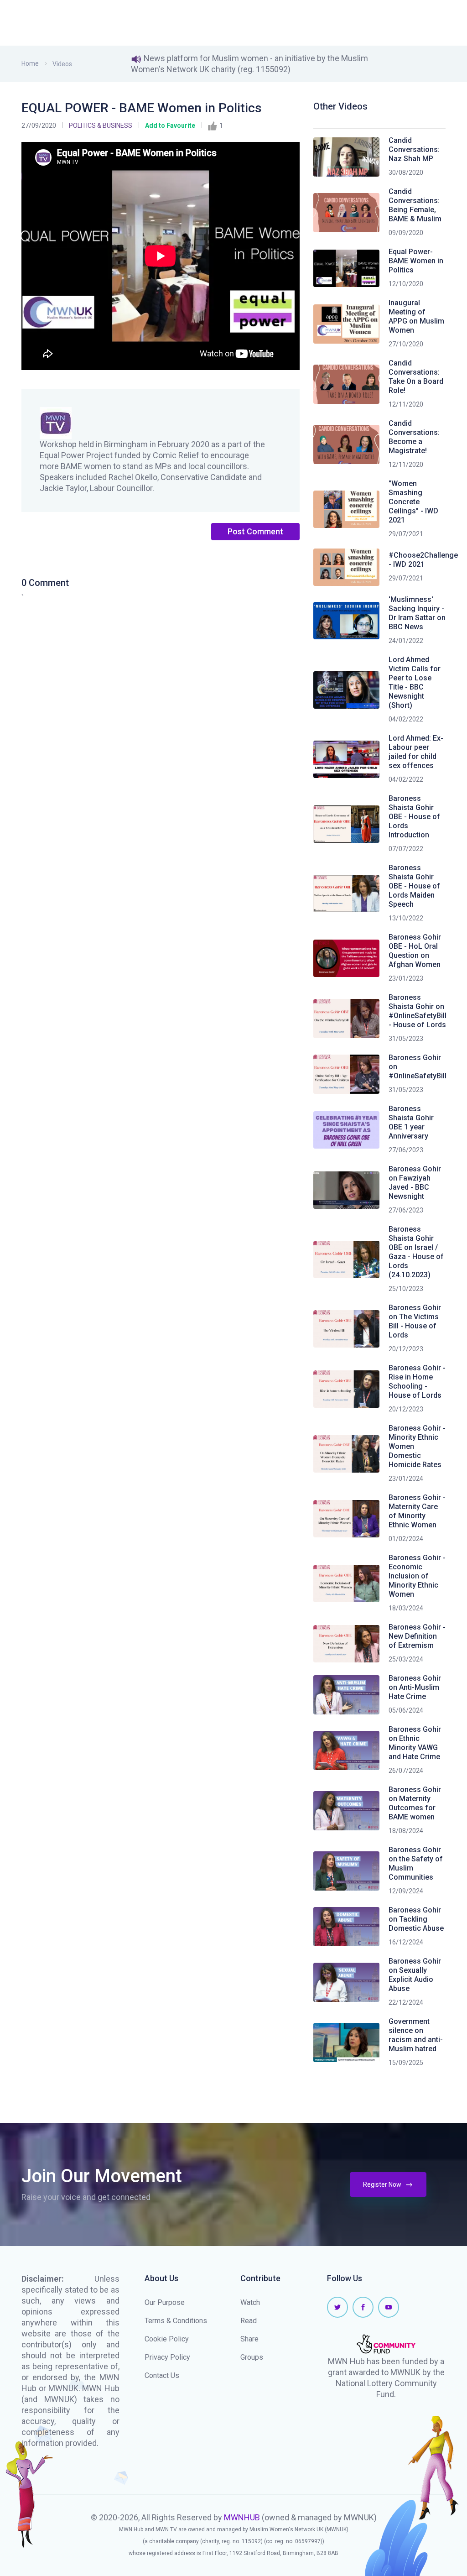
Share (249, 2339)
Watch (250, 2302)
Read (249, 2321)
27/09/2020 (39, 125)
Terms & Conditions (176, 2321)
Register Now (383, 2184)
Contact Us (162, 2375)
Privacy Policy (167, 2357)
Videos (62, 64)
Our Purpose (165, 2302)
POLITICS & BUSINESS (101, 125)
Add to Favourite (170, 125)
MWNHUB (242, 2517)
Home (30, 63)
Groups (252, 2357)
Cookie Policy (167, 2339)
